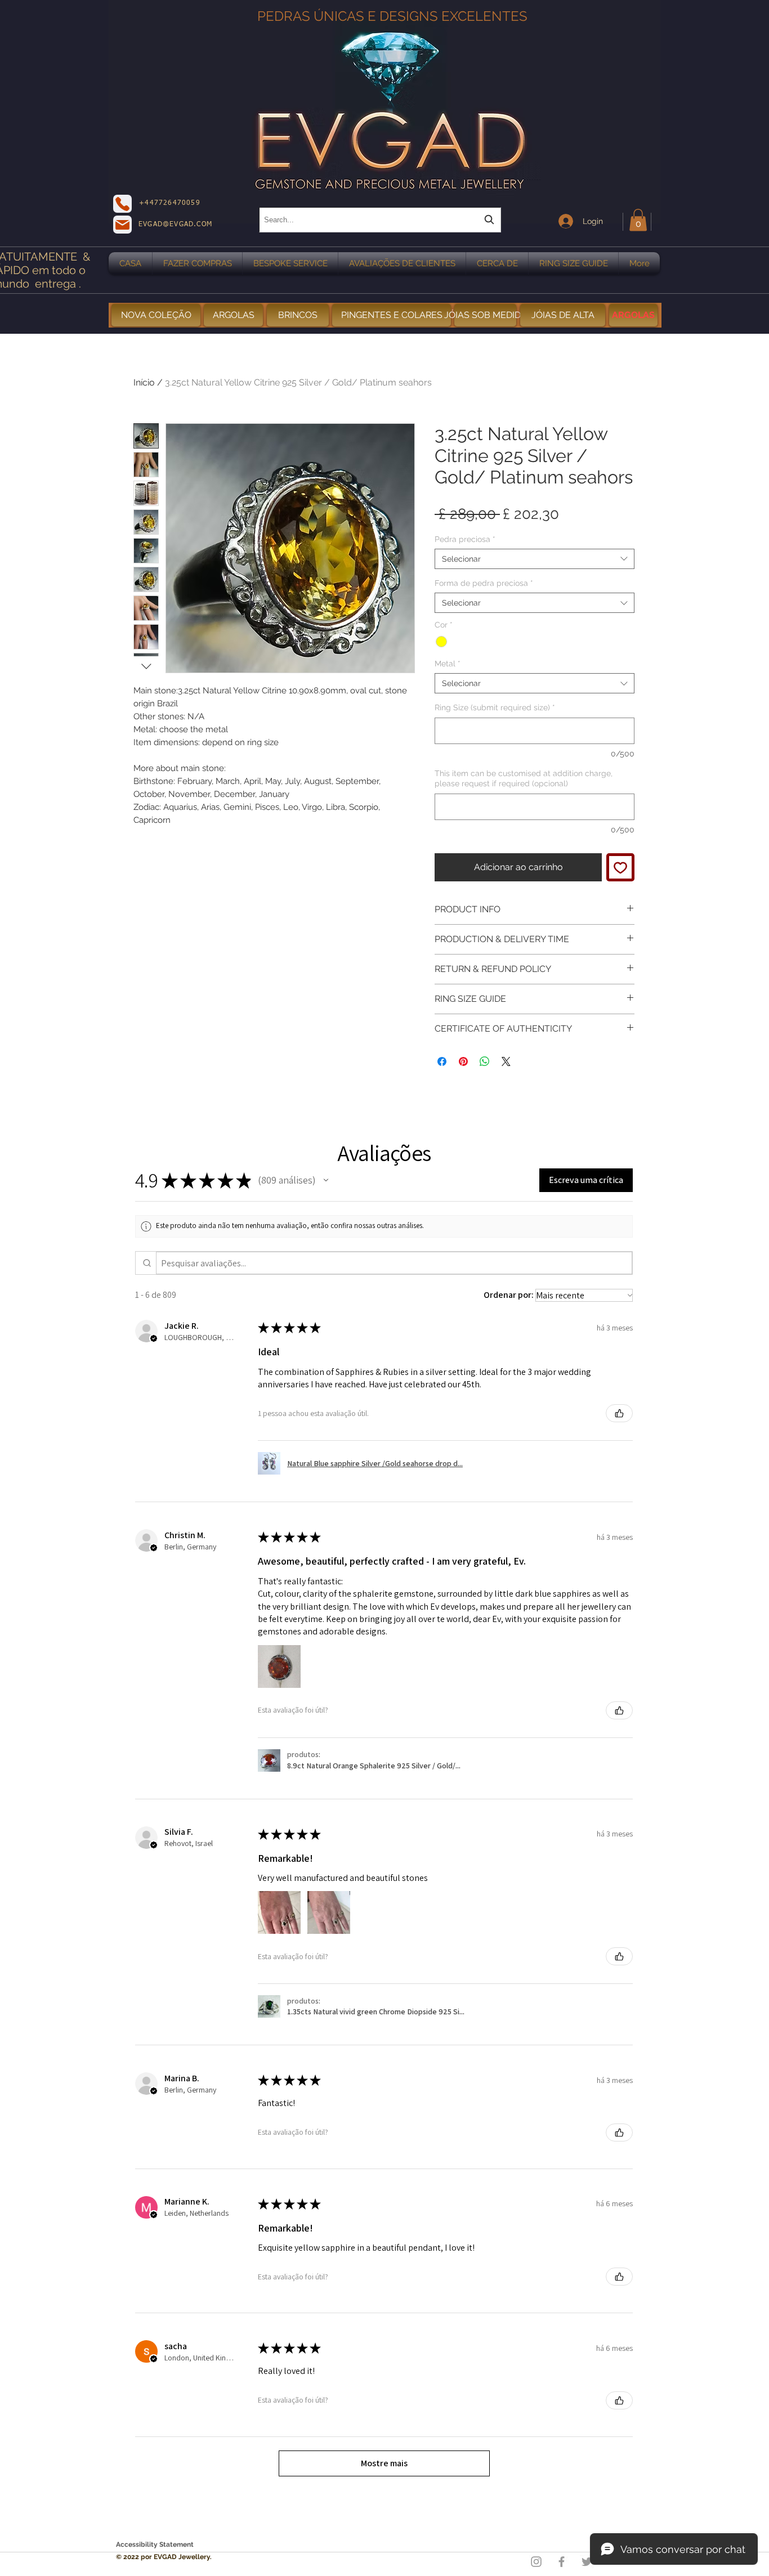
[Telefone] (122, 204)
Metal (448, 664)
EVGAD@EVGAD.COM (175, 225)
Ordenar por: (509, 1295)
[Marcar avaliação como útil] (619, 1413)
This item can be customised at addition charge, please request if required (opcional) (524, 778)
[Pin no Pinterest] (463, 1061)
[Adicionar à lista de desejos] (620, 867)
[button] (638, 220)
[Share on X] (506, 1061)
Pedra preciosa (465, 539)
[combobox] (380, 220)
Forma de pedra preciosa (484, 583)
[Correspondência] (122, 225)
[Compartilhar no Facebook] (442, 1061)
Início (144, 382)
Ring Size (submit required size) (495, 707)
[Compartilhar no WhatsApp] (485, 1061)
